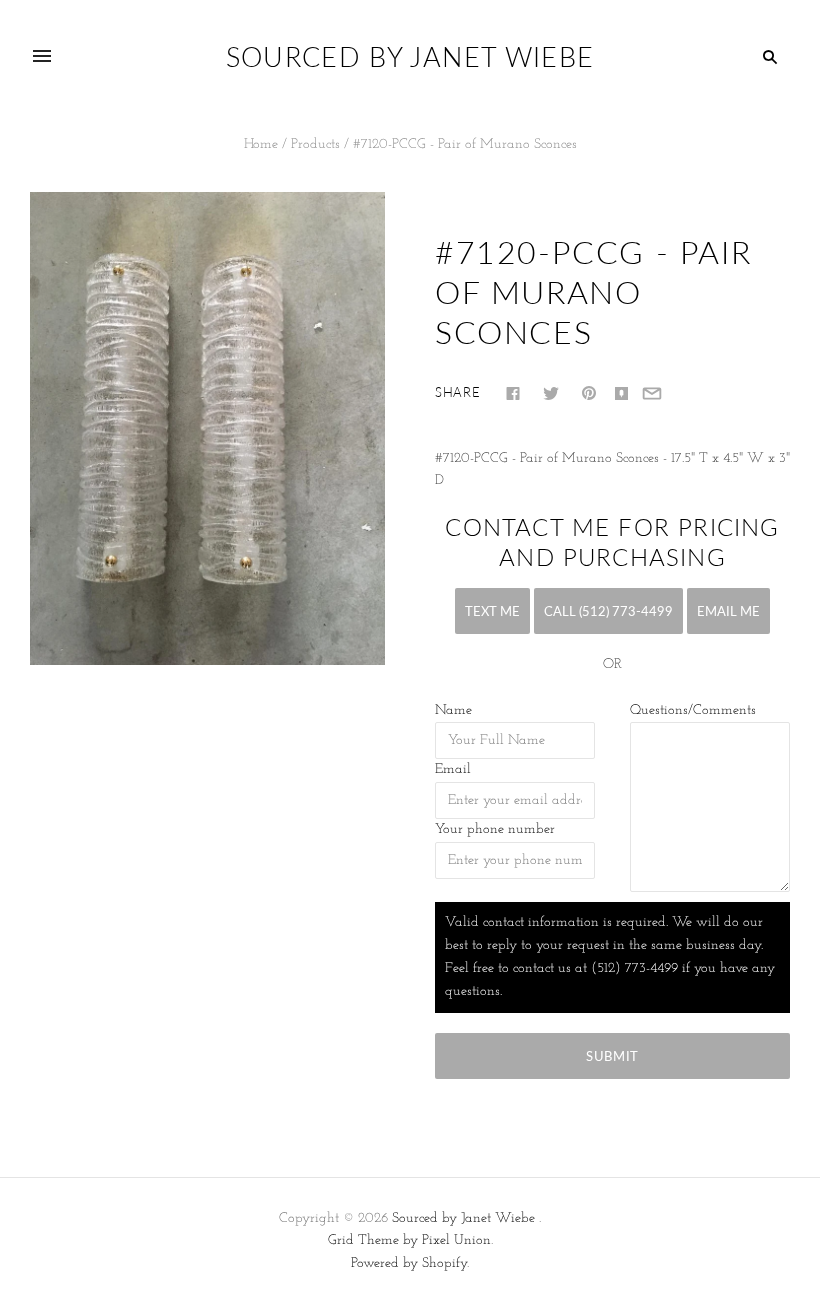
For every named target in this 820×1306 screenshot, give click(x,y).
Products (315, 144)
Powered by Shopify (409, 1263)
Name (453, 710)
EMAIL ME (728, 611)
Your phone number (495, 829)
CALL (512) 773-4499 (608, 611)
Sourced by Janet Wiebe (463, 1218)
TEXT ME (492, 611)
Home (261, 144)
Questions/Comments (693, 710)
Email (453, 769)
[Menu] (42, 57)
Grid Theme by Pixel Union (409, 1240)
